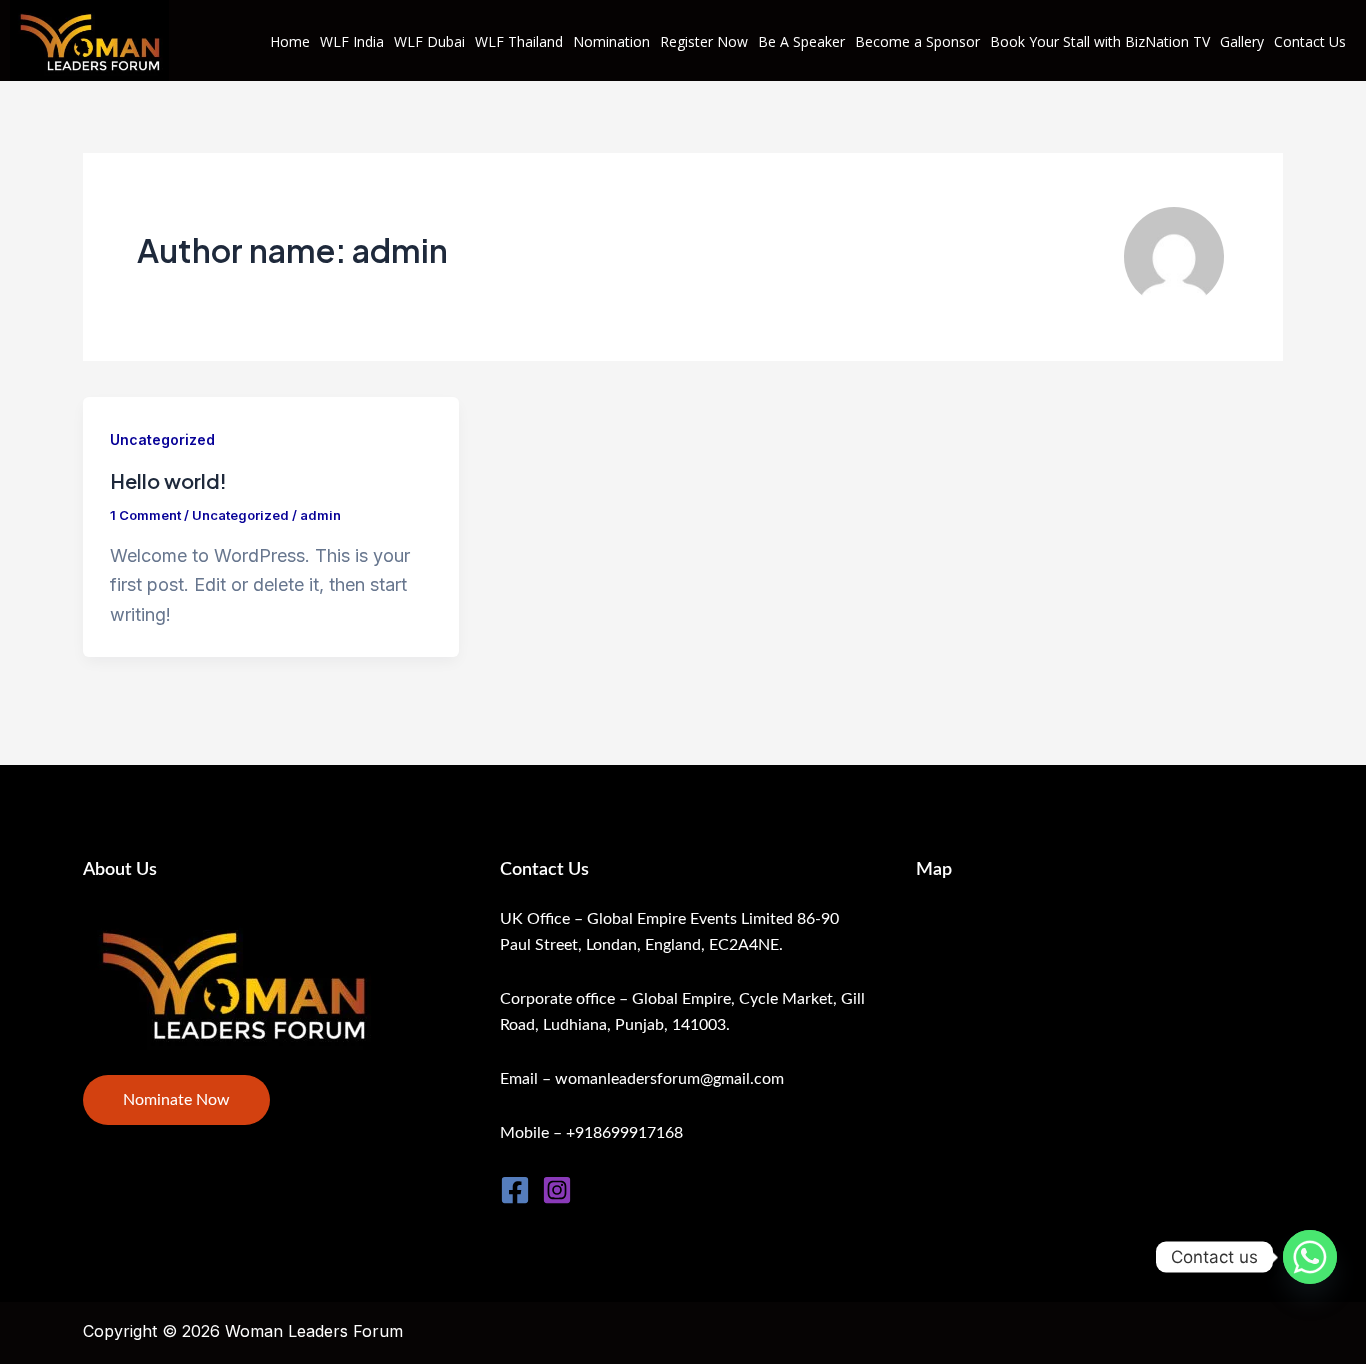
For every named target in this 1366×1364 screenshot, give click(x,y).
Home (290, 41)
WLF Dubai (429, 41)
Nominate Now (176, 1100)
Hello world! (168, 480)
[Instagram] (557, 1190)
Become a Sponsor (917, 41)
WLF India (352, 41)
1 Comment (145, 515)
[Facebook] (515, 1190)
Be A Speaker (801, 41)
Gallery (1242, 41)
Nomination (611, 41)
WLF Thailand (519, 41)
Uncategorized (162, 439)
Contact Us (1310, 41)
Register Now (704, 41)
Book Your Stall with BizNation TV (1100, 41)
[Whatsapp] (1310, 1257)
